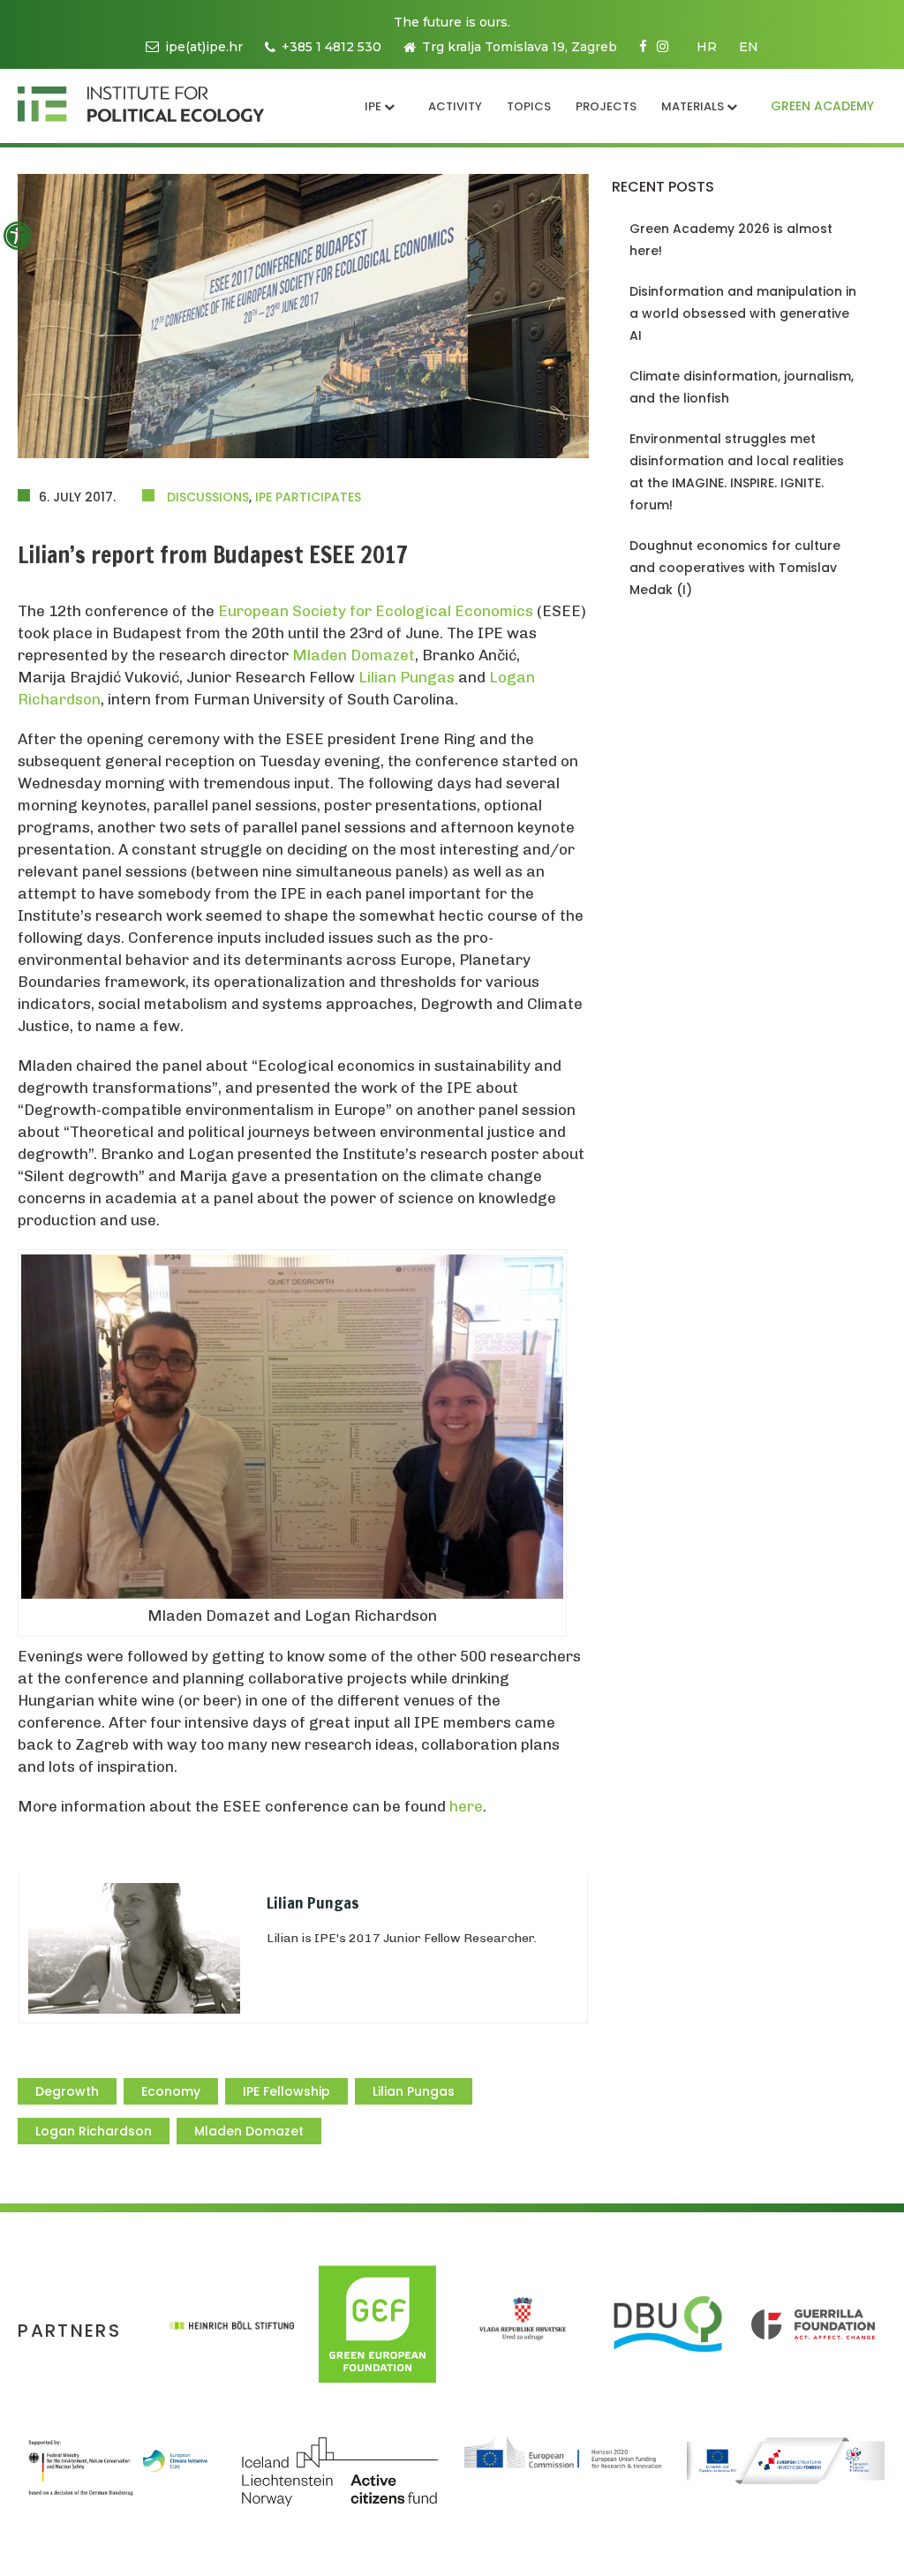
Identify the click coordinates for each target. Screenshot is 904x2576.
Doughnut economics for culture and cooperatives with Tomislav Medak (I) (735, 568)
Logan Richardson (94, 2131)
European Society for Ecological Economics (376, 611)
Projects (606, 106)
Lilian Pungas (407, 677)
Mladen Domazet (354, 655)
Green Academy (822, 106)
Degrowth (67, 2091)
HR (707, 47)
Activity (455, 106)
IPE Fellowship (286, 2091)
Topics (529, 106)
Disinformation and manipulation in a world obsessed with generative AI (743, 313)
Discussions (208, 497)
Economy (171, 2091)
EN (749, 47)
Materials (693, 106)
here (466, 1806)
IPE (373, 106)
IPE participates (308, 497)
